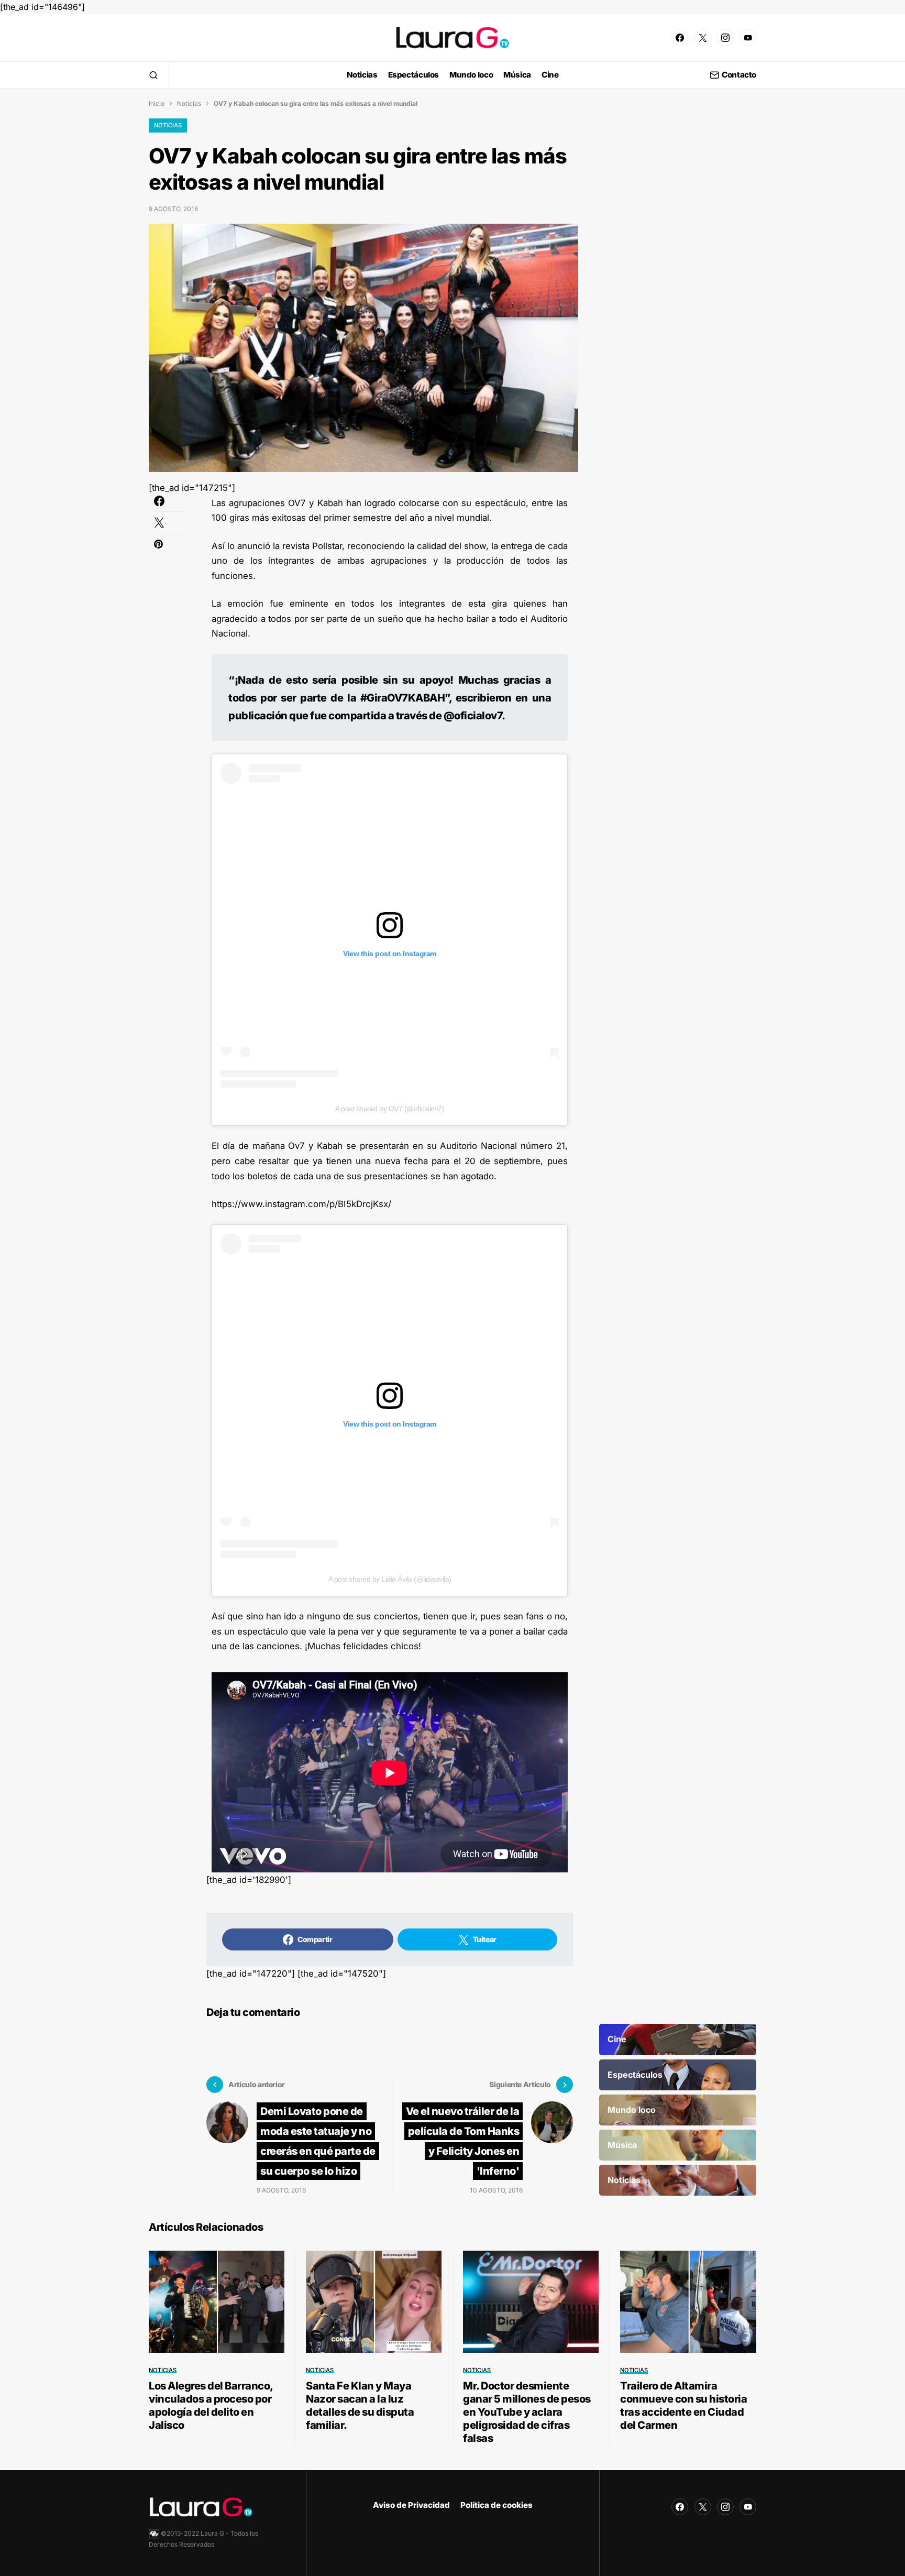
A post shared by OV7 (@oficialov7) (390, 1109)
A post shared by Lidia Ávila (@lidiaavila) (390, 1579)
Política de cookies (496, 2505)
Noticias (189, 103)
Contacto (739, 75)
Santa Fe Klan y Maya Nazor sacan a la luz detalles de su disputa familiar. (360, 2405)
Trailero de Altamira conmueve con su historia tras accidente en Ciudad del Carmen (683, 2405)
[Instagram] (725, 38)
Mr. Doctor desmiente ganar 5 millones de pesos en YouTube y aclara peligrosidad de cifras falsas (527, 2412)
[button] (153, 75)
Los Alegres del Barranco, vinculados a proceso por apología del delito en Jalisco (211, 2405)
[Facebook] (680, 38)
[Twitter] (703, 38)
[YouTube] (748, 38)
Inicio (157, 103)
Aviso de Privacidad (411, 2505)
